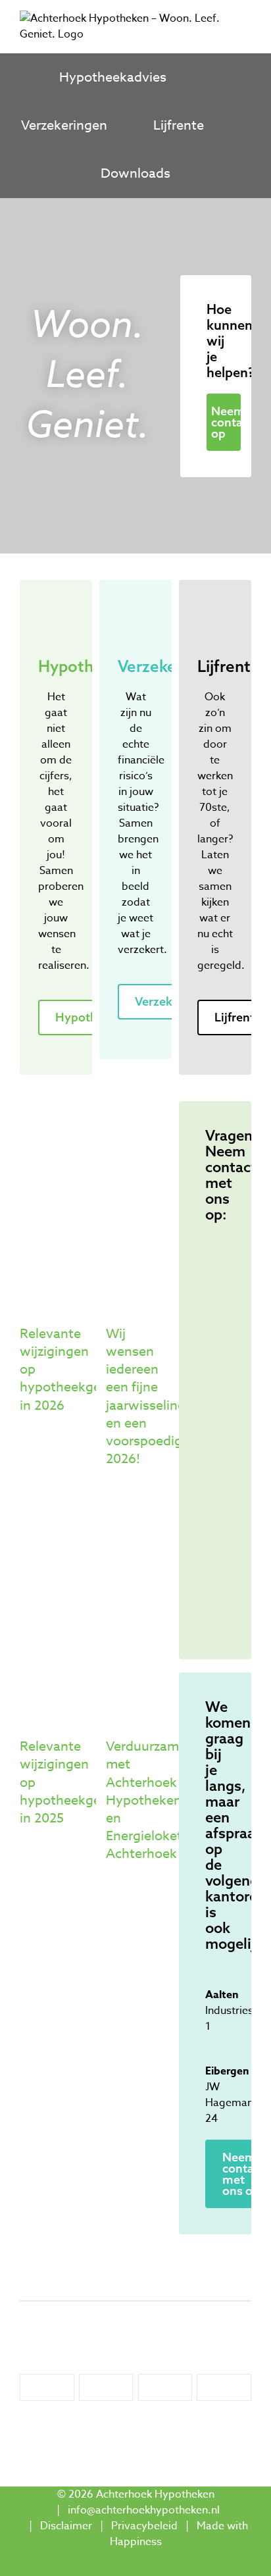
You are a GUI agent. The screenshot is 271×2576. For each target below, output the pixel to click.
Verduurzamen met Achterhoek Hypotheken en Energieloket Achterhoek (150, 1800)
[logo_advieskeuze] (47, 2380)
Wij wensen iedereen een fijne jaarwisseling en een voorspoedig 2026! (146, 1396)
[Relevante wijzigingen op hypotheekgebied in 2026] (53, 1200)
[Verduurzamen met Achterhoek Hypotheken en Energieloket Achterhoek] (139, 1612)
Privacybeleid (144, 2526)
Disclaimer (66, 2526)
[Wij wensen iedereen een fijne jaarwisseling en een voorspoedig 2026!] (139, 1200)
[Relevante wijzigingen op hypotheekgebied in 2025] (53, 1612)
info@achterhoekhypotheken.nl (144, 2510)
